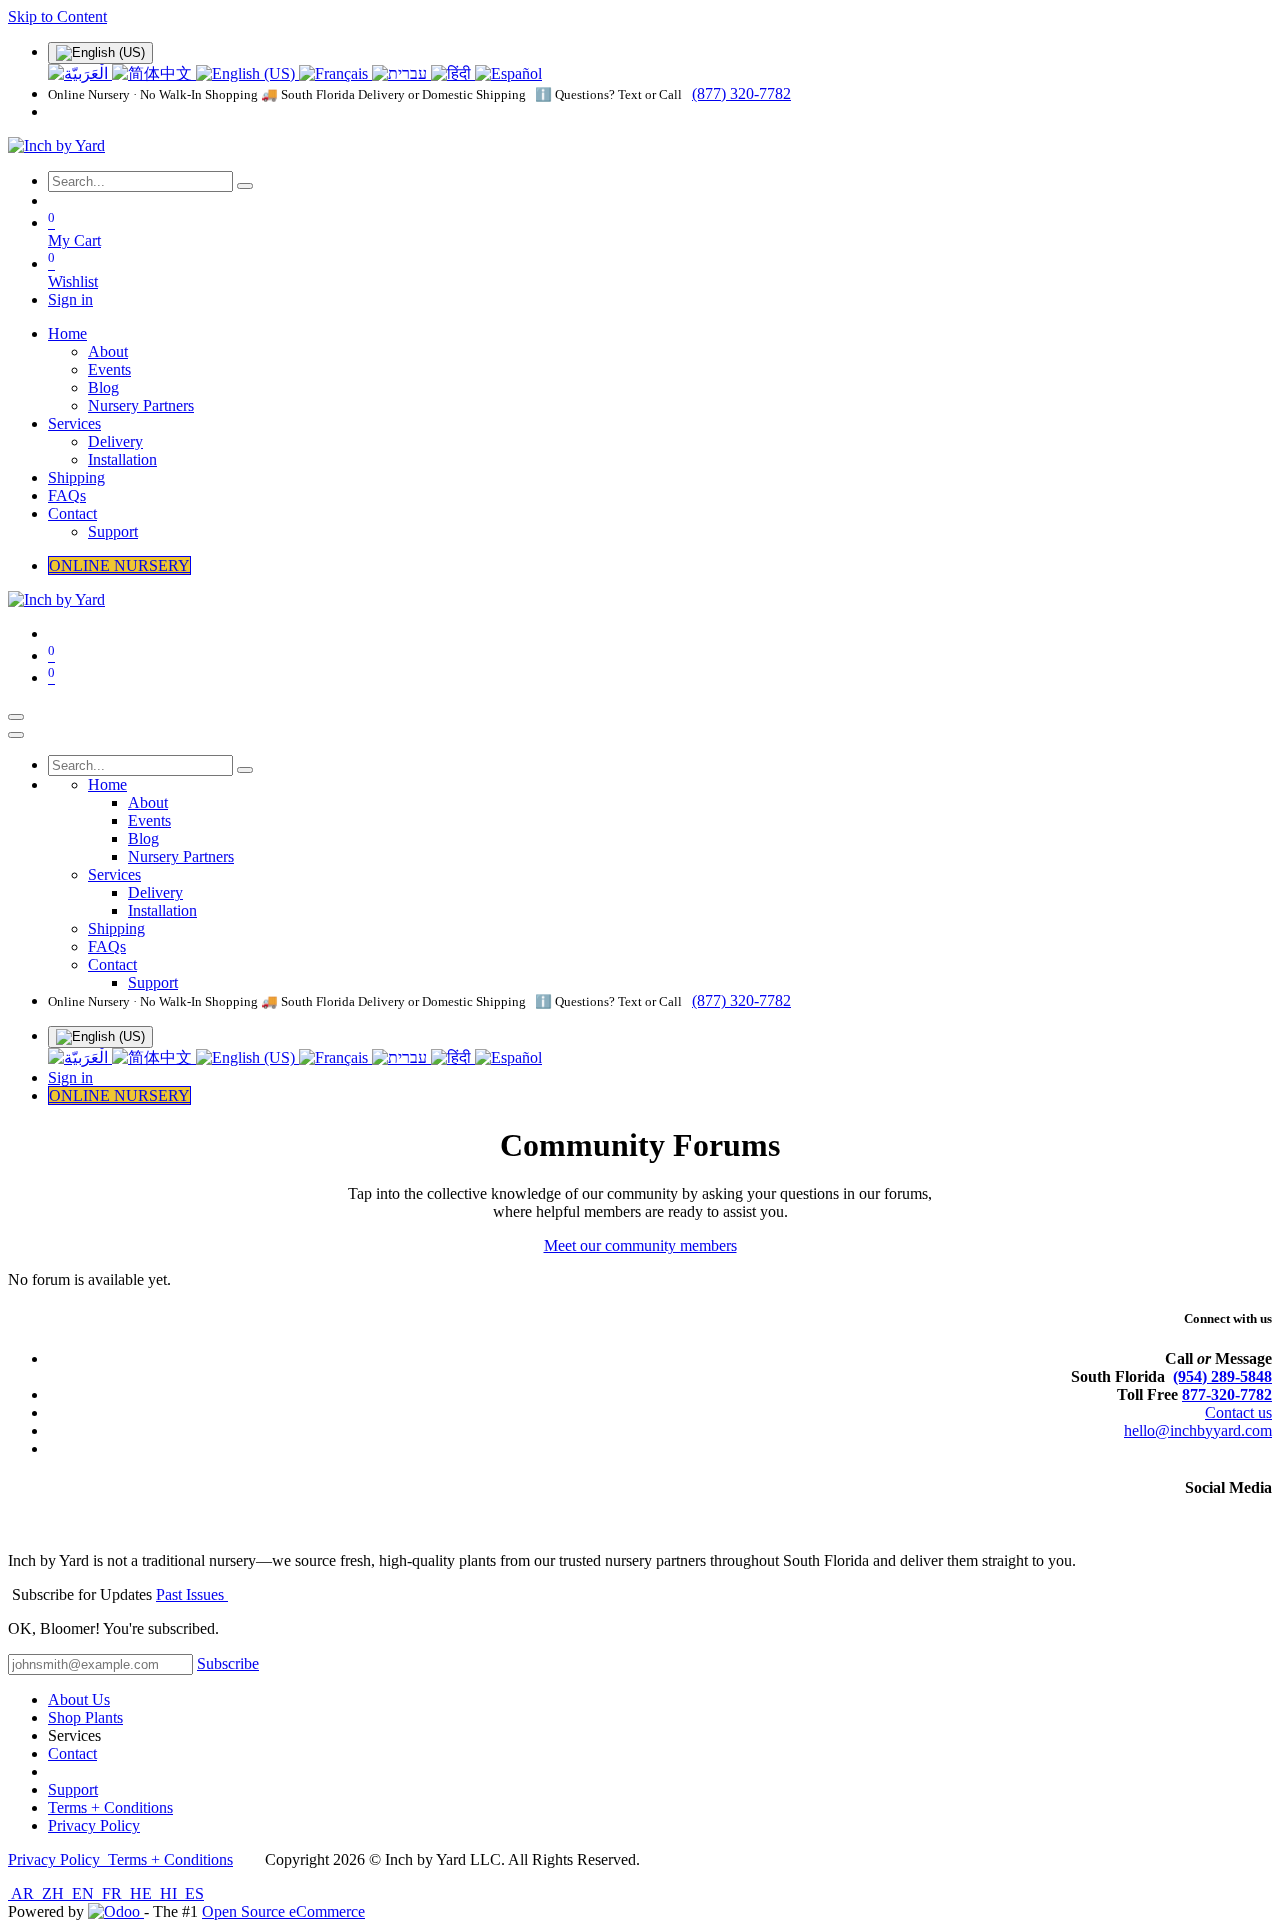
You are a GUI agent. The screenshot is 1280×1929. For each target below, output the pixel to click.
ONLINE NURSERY (119, 565)
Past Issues (192, 1594)
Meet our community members (640, 1245)
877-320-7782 (1227, 1394)
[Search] (245, 186)
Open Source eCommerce (283, 1911)
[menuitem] (80, 73)
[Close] (16, 735)
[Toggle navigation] (16, 717)
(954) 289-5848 (1222, 1376)
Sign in (70, 299)
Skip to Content (57, 16)
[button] (228, 1663)
